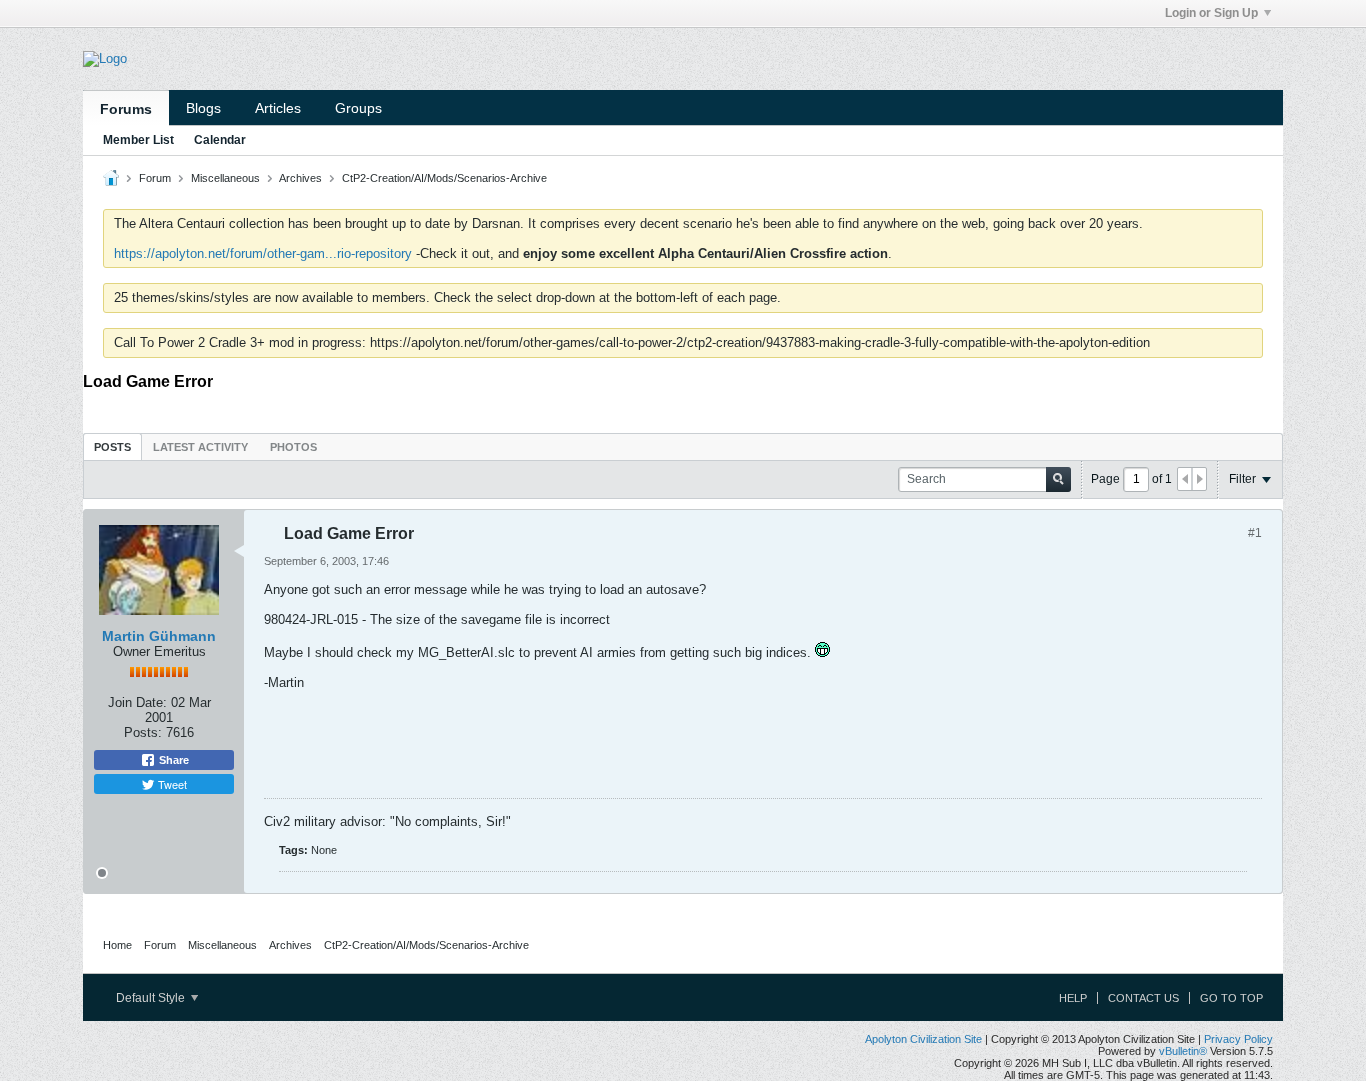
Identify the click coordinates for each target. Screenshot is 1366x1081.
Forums (126, 109)
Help (1073, 998)
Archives (300, 178)
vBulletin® (1183, 1051)
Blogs (203, 108)
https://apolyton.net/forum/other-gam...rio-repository (263, 253)
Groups (358, 108)
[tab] (112, 446)
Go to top (1231, 998)
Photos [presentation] (293, 447)
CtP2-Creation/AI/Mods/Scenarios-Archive (444, 178)
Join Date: (137, 702)
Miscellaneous (225, 178)
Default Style (152, 998)
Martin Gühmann (159, 636)
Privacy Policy (1238, 1039)
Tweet (171, 784)
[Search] (1058, 479)
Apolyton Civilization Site (923, 1039)
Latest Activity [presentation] (200, 447)
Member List (138, 140)
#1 (1255, 533)
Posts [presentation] (112, 447)
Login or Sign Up (1211, 13)
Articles (278, 108)
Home (117, 945)
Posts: (143, 732)
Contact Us (1143, 998)
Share (172, 760)
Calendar (220, 140)
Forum (155, 178)
